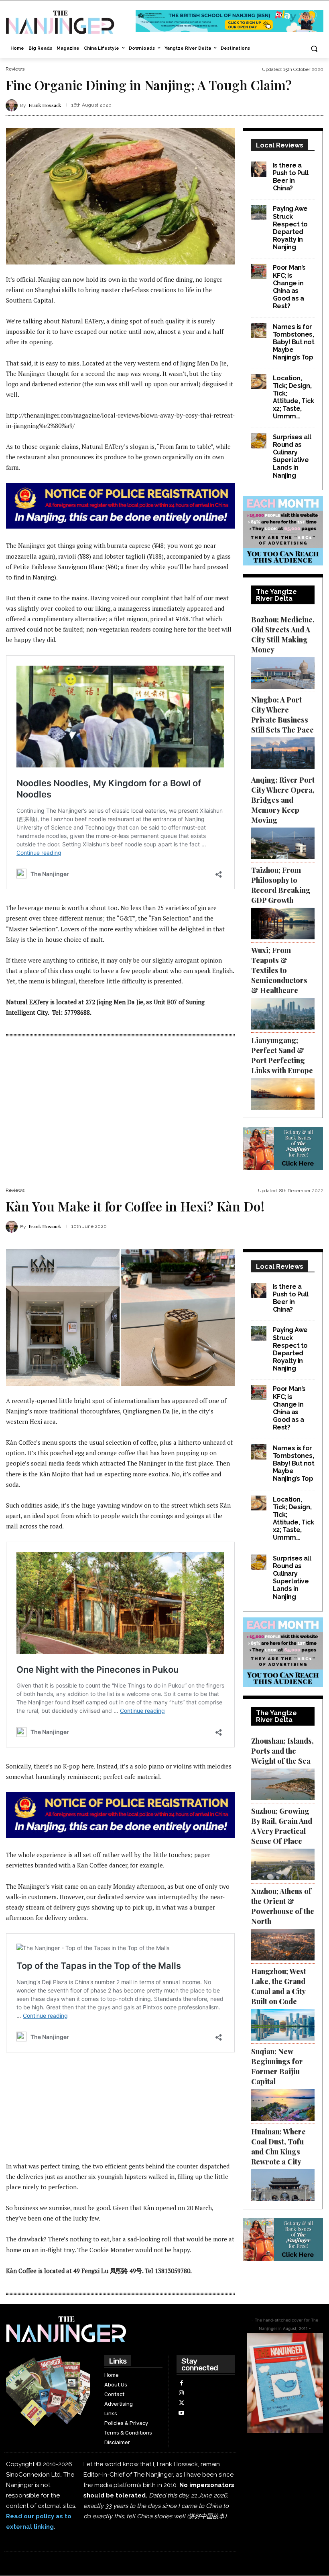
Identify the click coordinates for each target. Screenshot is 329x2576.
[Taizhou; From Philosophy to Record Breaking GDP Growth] (283, 924)
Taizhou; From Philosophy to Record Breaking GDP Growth (281, 885)
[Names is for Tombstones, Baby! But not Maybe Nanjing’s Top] (259, 331)
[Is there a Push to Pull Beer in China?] (259, 169)
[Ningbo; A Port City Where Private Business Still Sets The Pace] (283, 753)
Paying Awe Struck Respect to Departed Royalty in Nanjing (290, 228)
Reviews (15, 69)
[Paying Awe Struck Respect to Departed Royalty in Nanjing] (259, 212)
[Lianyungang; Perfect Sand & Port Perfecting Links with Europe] (283, 1094)
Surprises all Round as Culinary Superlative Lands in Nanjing (292, 456)
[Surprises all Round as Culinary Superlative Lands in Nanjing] (259, 441)
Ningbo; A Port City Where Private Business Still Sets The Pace (282, 715)
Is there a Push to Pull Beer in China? (291, 177)
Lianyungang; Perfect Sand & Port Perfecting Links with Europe (282, 1055)
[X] (182, 2403)
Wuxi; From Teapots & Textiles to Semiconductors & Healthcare (279, 970)
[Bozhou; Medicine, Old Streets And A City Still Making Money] (283, 673)
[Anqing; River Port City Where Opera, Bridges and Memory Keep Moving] (283, 843)
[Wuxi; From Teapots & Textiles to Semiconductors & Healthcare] (283, 1014)
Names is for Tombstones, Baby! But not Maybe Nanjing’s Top (294, 342)
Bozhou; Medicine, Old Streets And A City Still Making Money (283, 635)
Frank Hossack (45, 105)
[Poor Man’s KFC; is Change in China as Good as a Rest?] (259, 271)
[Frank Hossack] (13, 105)
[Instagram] (182, 2393)
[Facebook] (182, 2383)
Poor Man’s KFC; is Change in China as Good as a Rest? (289, 287)
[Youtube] (182, 2413)
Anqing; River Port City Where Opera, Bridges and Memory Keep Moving (283, 800)
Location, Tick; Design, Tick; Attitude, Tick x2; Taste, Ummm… (293, 397)
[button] (314, 49)
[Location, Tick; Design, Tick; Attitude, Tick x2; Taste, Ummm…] (259, 382)
